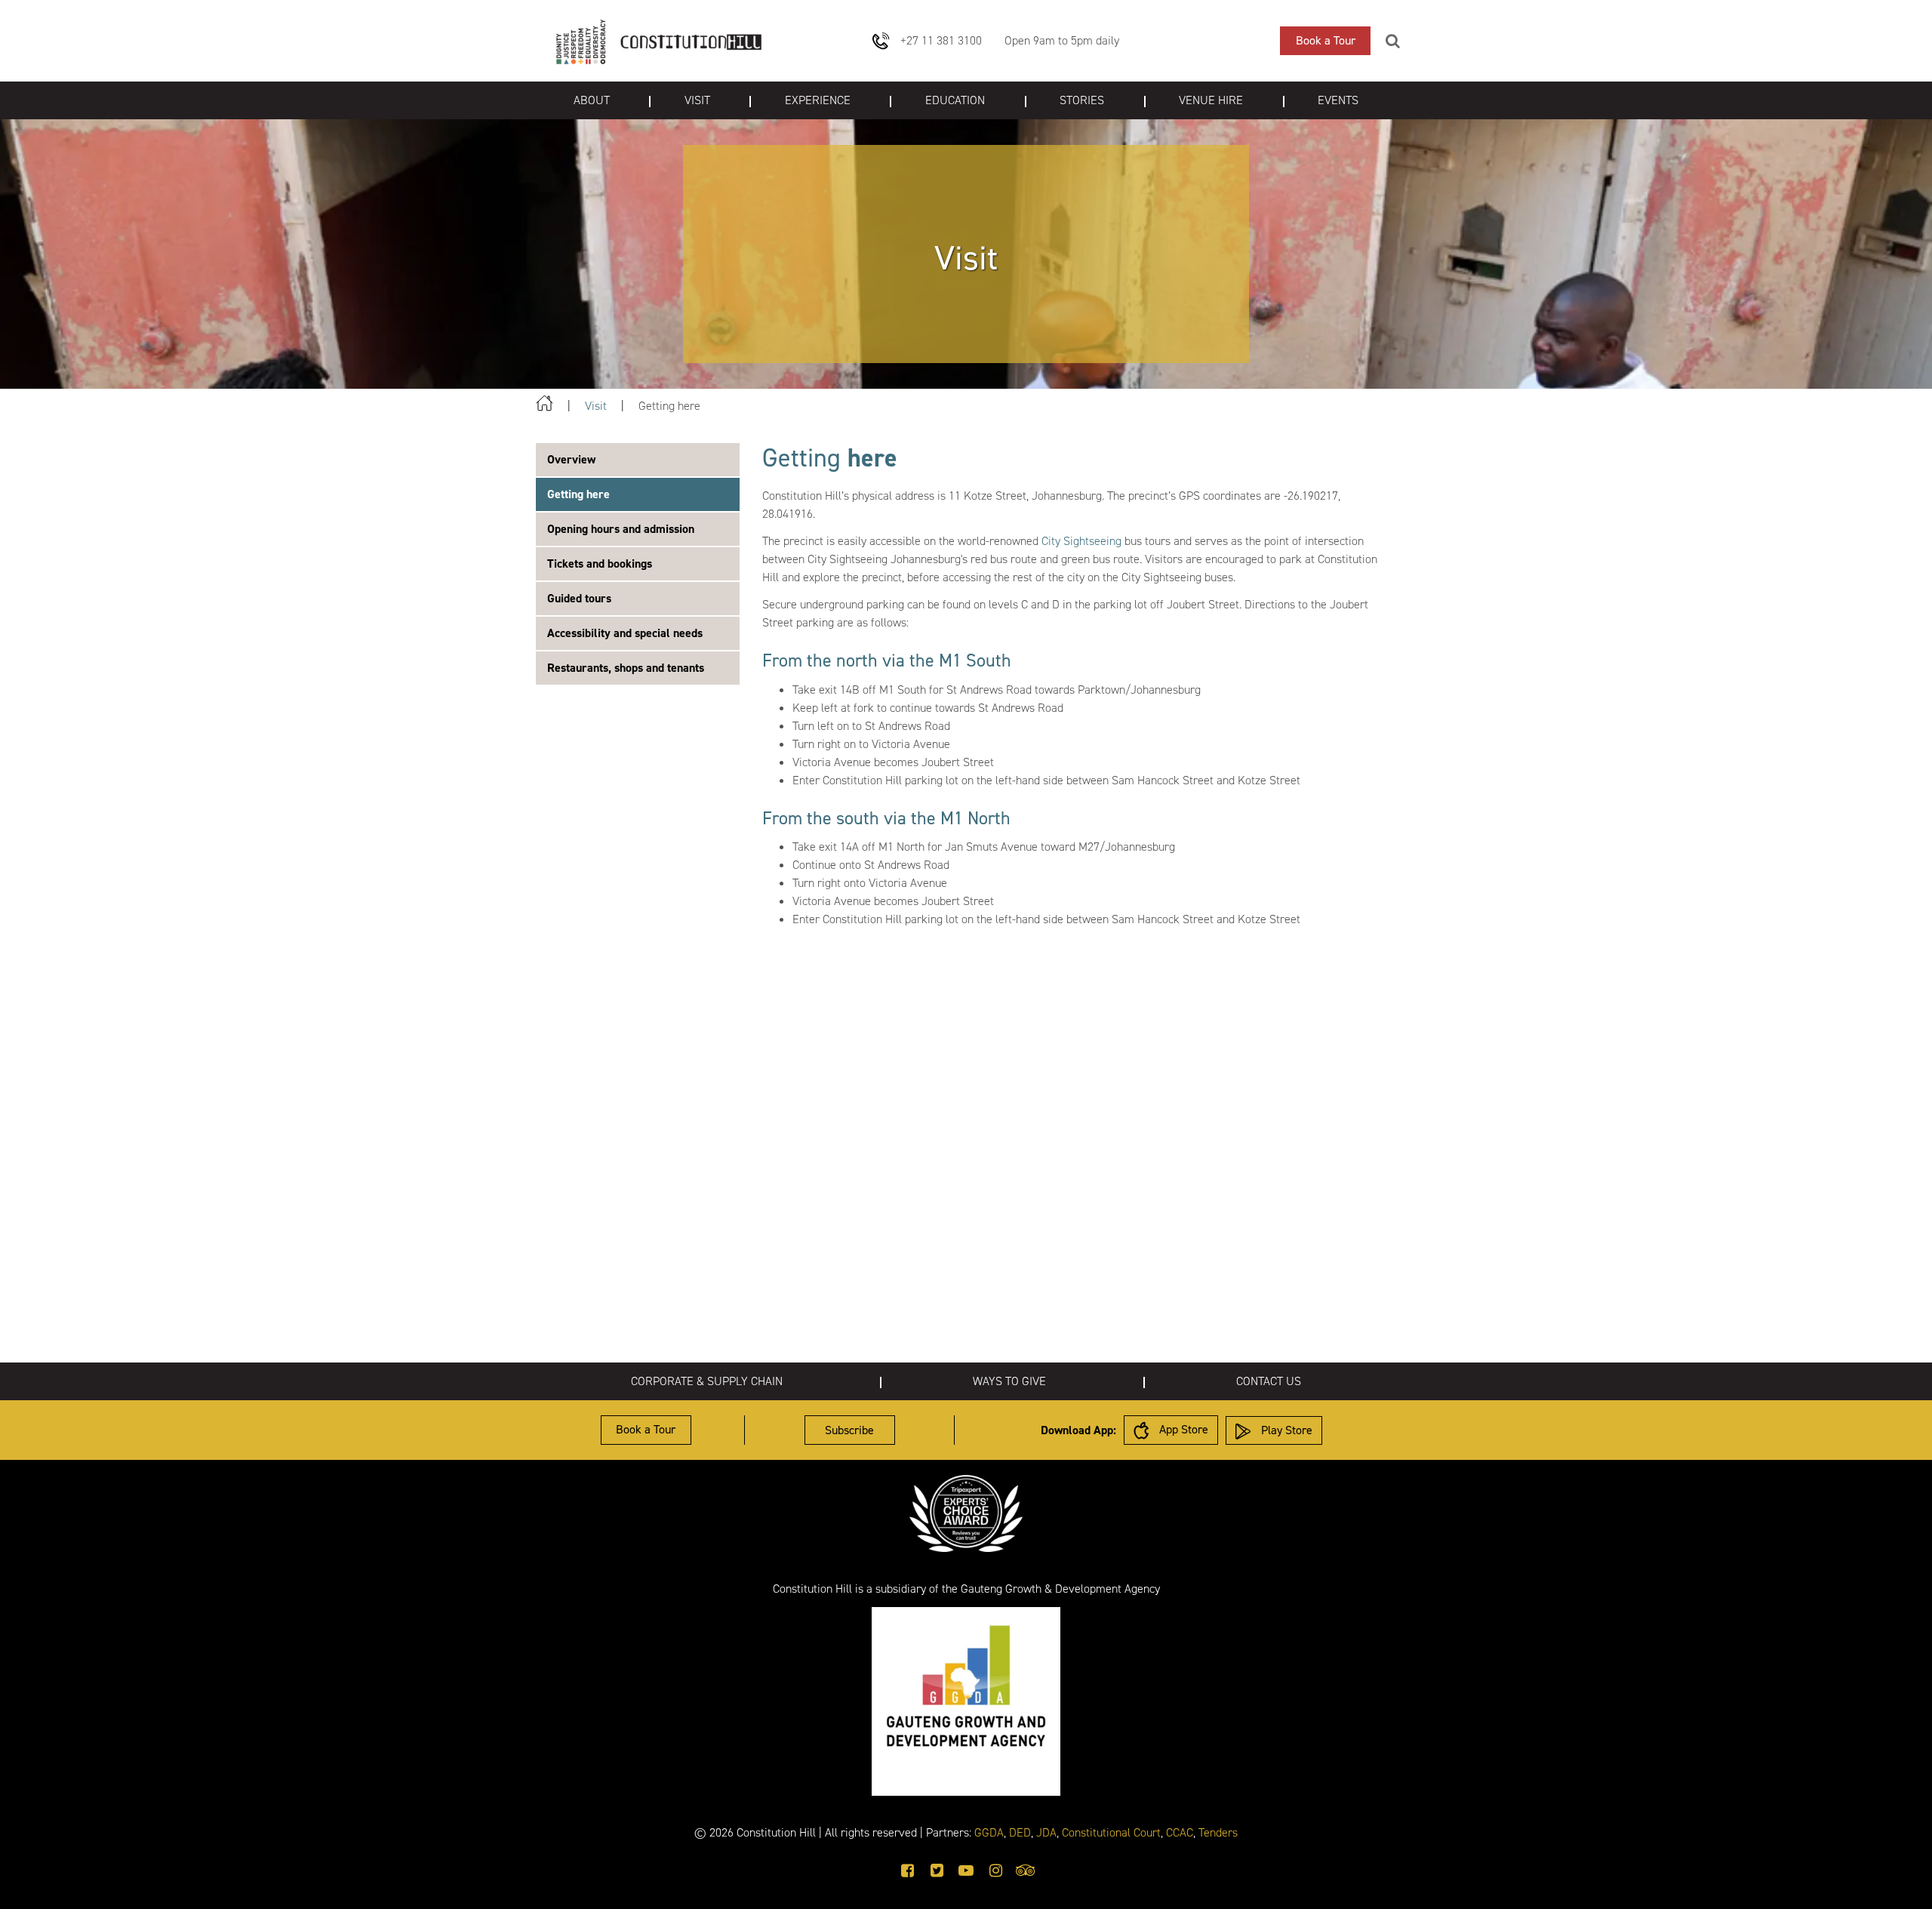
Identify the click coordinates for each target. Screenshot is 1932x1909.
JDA (1046, 1832)
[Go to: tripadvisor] (1026, 1871)
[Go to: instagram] (996, 1871)
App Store (1182, 1429)
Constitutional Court (1111, 1832)
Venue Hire (1211, 100)
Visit (697, 100)
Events (1338, 100)
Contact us (1269, 1381)
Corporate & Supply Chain (707, 1381)
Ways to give (1009, 1381)
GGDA (989, 1832)
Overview (571, 459)
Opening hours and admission (621, 529)
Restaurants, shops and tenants (626, 668)
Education (955, 100)
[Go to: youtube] (966, 1871)
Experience (818, 100)
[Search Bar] (1393, 41)
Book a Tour (1326, 40)
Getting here (578, 494)
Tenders (1218, 1832)
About (592, 100)
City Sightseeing (1081, 541)
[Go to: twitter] (937, 1871)
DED (1020, 1832)
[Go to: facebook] (908, 1871)
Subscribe (849, 1430)
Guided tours (579, 598)
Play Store (1285, 1430)
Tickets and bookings (600, 563)
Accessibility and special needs (625, 633)
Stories (1082, 100)
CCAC (1180, 1832)
